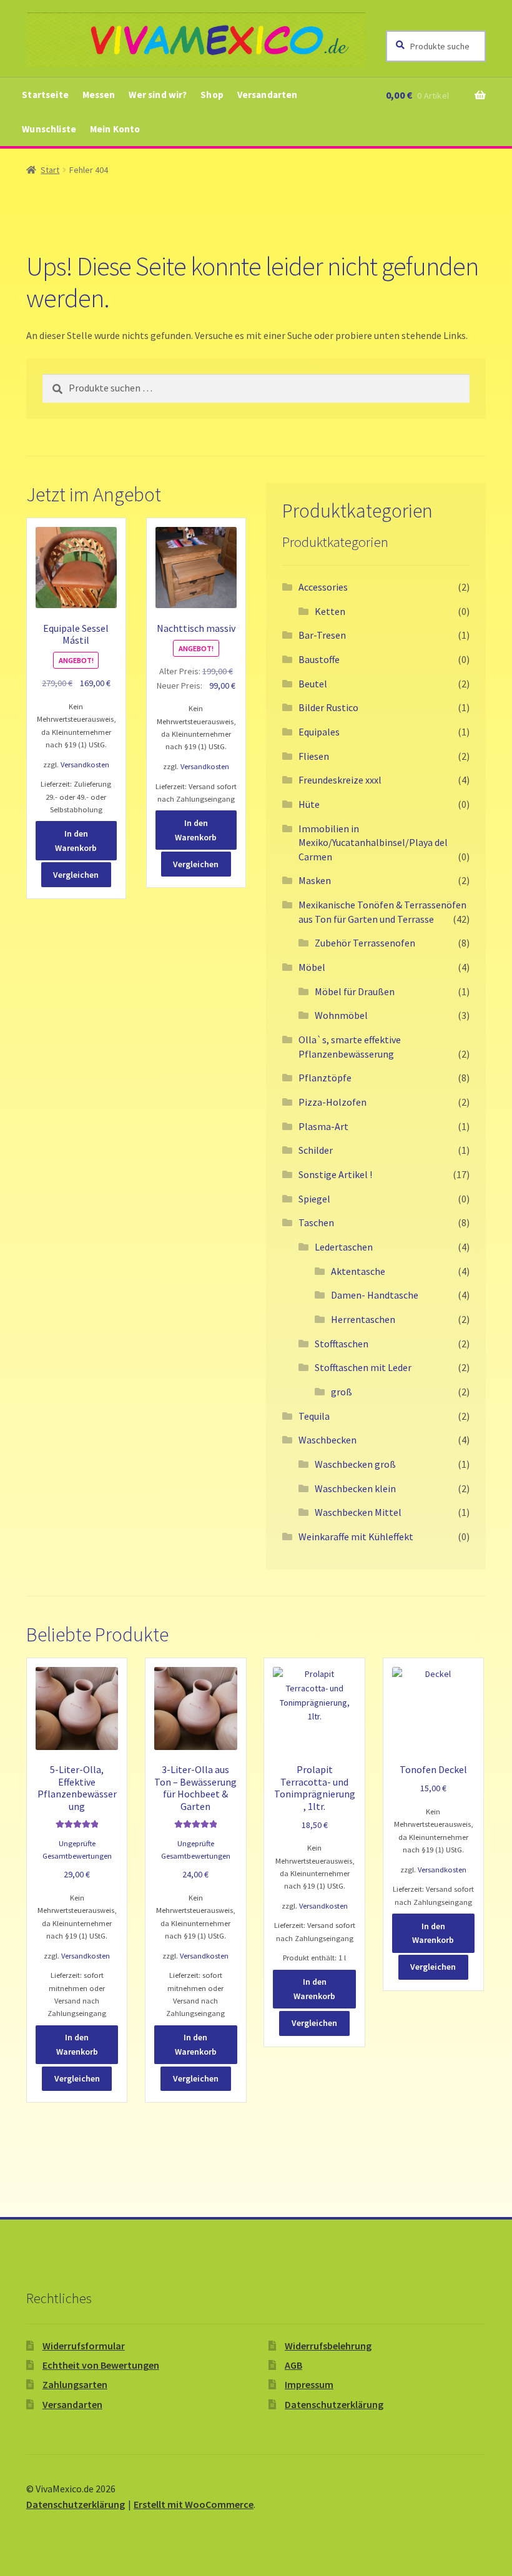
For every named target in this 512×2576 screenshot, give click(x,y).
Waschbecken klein (355, 1488)
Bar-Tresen (322, 635)
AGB (293, 2365)
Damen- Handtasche (375, 1295)
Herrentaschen (363, 1319)
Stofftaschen (342, 1344)
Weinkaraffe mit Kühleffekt (356, 1536)
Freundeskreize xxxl (340, 780)
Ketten (330, 611)
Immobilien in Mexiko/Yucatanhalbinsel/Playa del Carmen (373, 843)
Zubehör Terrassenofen (365, 943)
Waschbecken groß (355, 1464)
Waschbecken (327, 1440)
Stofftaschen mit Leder (363, 1367)
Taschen (316, 1222)
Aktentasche (358, 1271)
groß (342, 1392)
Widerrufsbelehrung (328, 2346)
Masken (315, 880)
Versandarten (268, 95)
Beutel (313, 684)
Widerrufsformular (84, 2346)
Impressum (309, 2384)
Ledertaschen (344, 1247)
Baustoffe (319, 659)
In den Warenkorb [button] (76, 841)
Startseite (45, 95)
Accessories (323, 587)
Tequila (314, 1416)
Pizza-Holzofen (332, 1102)
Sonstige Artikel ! (335, 1174)
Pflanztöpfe (325, 1078)
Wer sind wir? (158, 95)
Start (50, 170)
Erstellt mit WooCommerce (194, 2504)
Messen (99, 95)
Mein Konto (115, 129)
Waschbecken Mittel (358, 1512)
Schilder (316, 1150)
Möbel (312, 967)
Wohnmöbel (341, 1015)
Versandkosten (85, 764)
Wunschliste (49, 129)
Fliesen (314, 756)
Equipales (319, 732)
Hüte (309, 804)
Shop (212, 95)
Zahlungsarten (75, 2384)
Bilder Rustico (328, 707)
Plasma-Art (323, 1126)
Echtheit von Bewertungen (101, 2365)
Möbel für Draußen (355, 991)
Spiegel (314, 1199)
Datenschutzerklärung (334, 2404)
